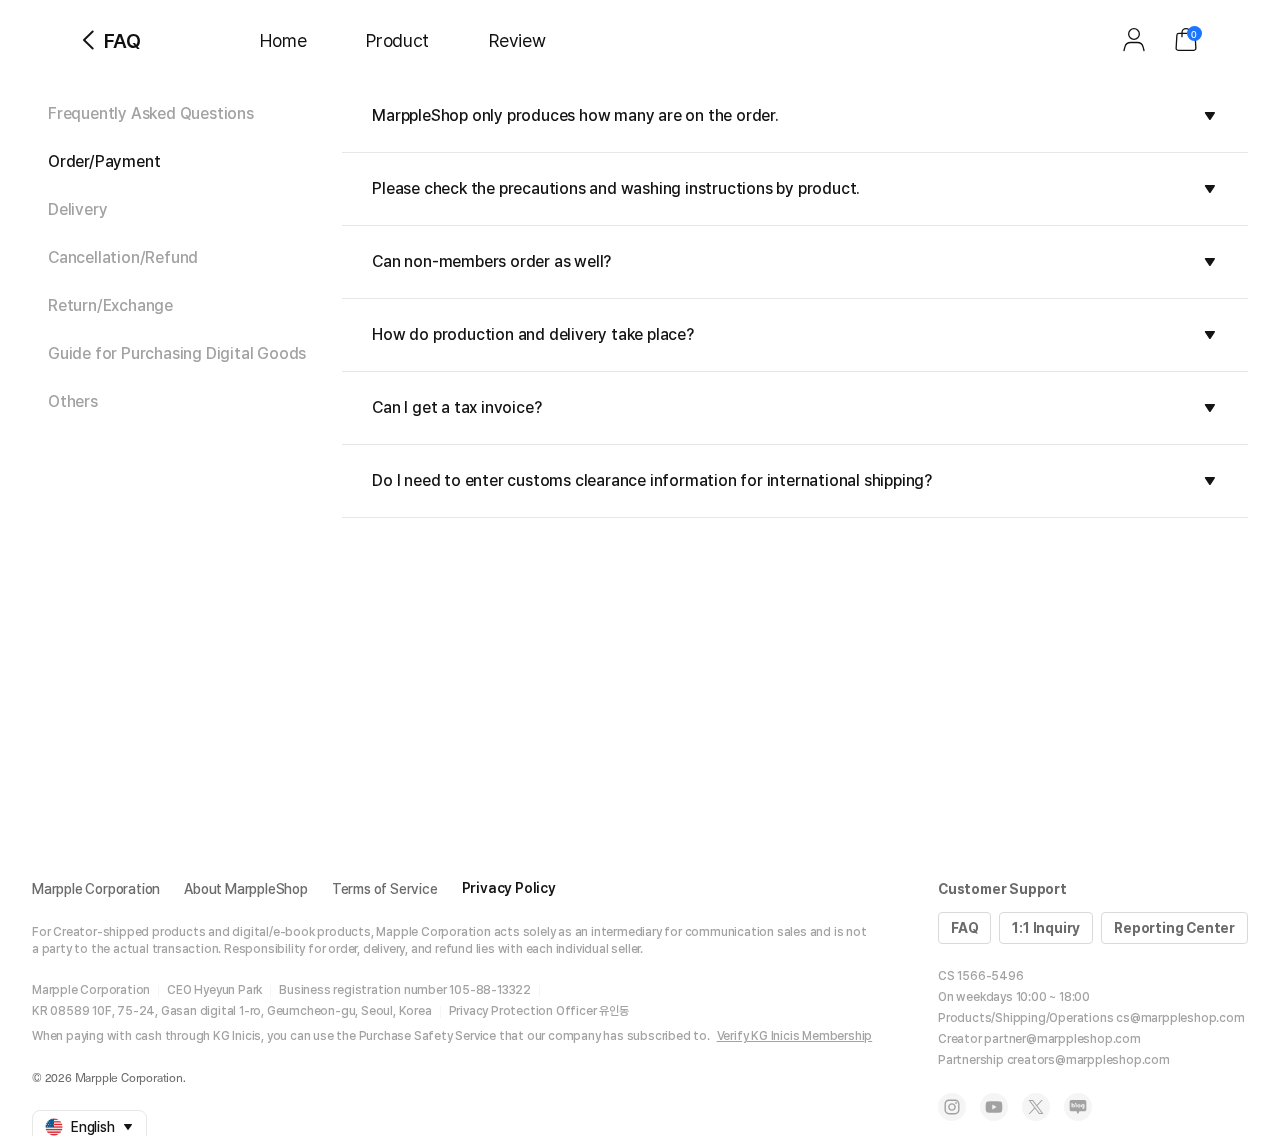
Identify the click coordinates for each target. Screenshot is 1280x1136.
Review (517, 40)
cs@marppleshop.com (1180, 1018)
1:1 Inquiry (1046, 928)
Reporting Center (1174, 928)
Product (397, 40)
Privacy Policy (509, 888)
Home (283, 40)
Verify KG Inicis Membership (795, 1036)
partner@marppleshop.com (1062, 1039)
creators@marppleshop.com (1088, 1060)
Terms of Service (385, 889)
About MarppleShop (246, 889)
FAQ (964, 928)
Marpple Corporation (96, 889)
